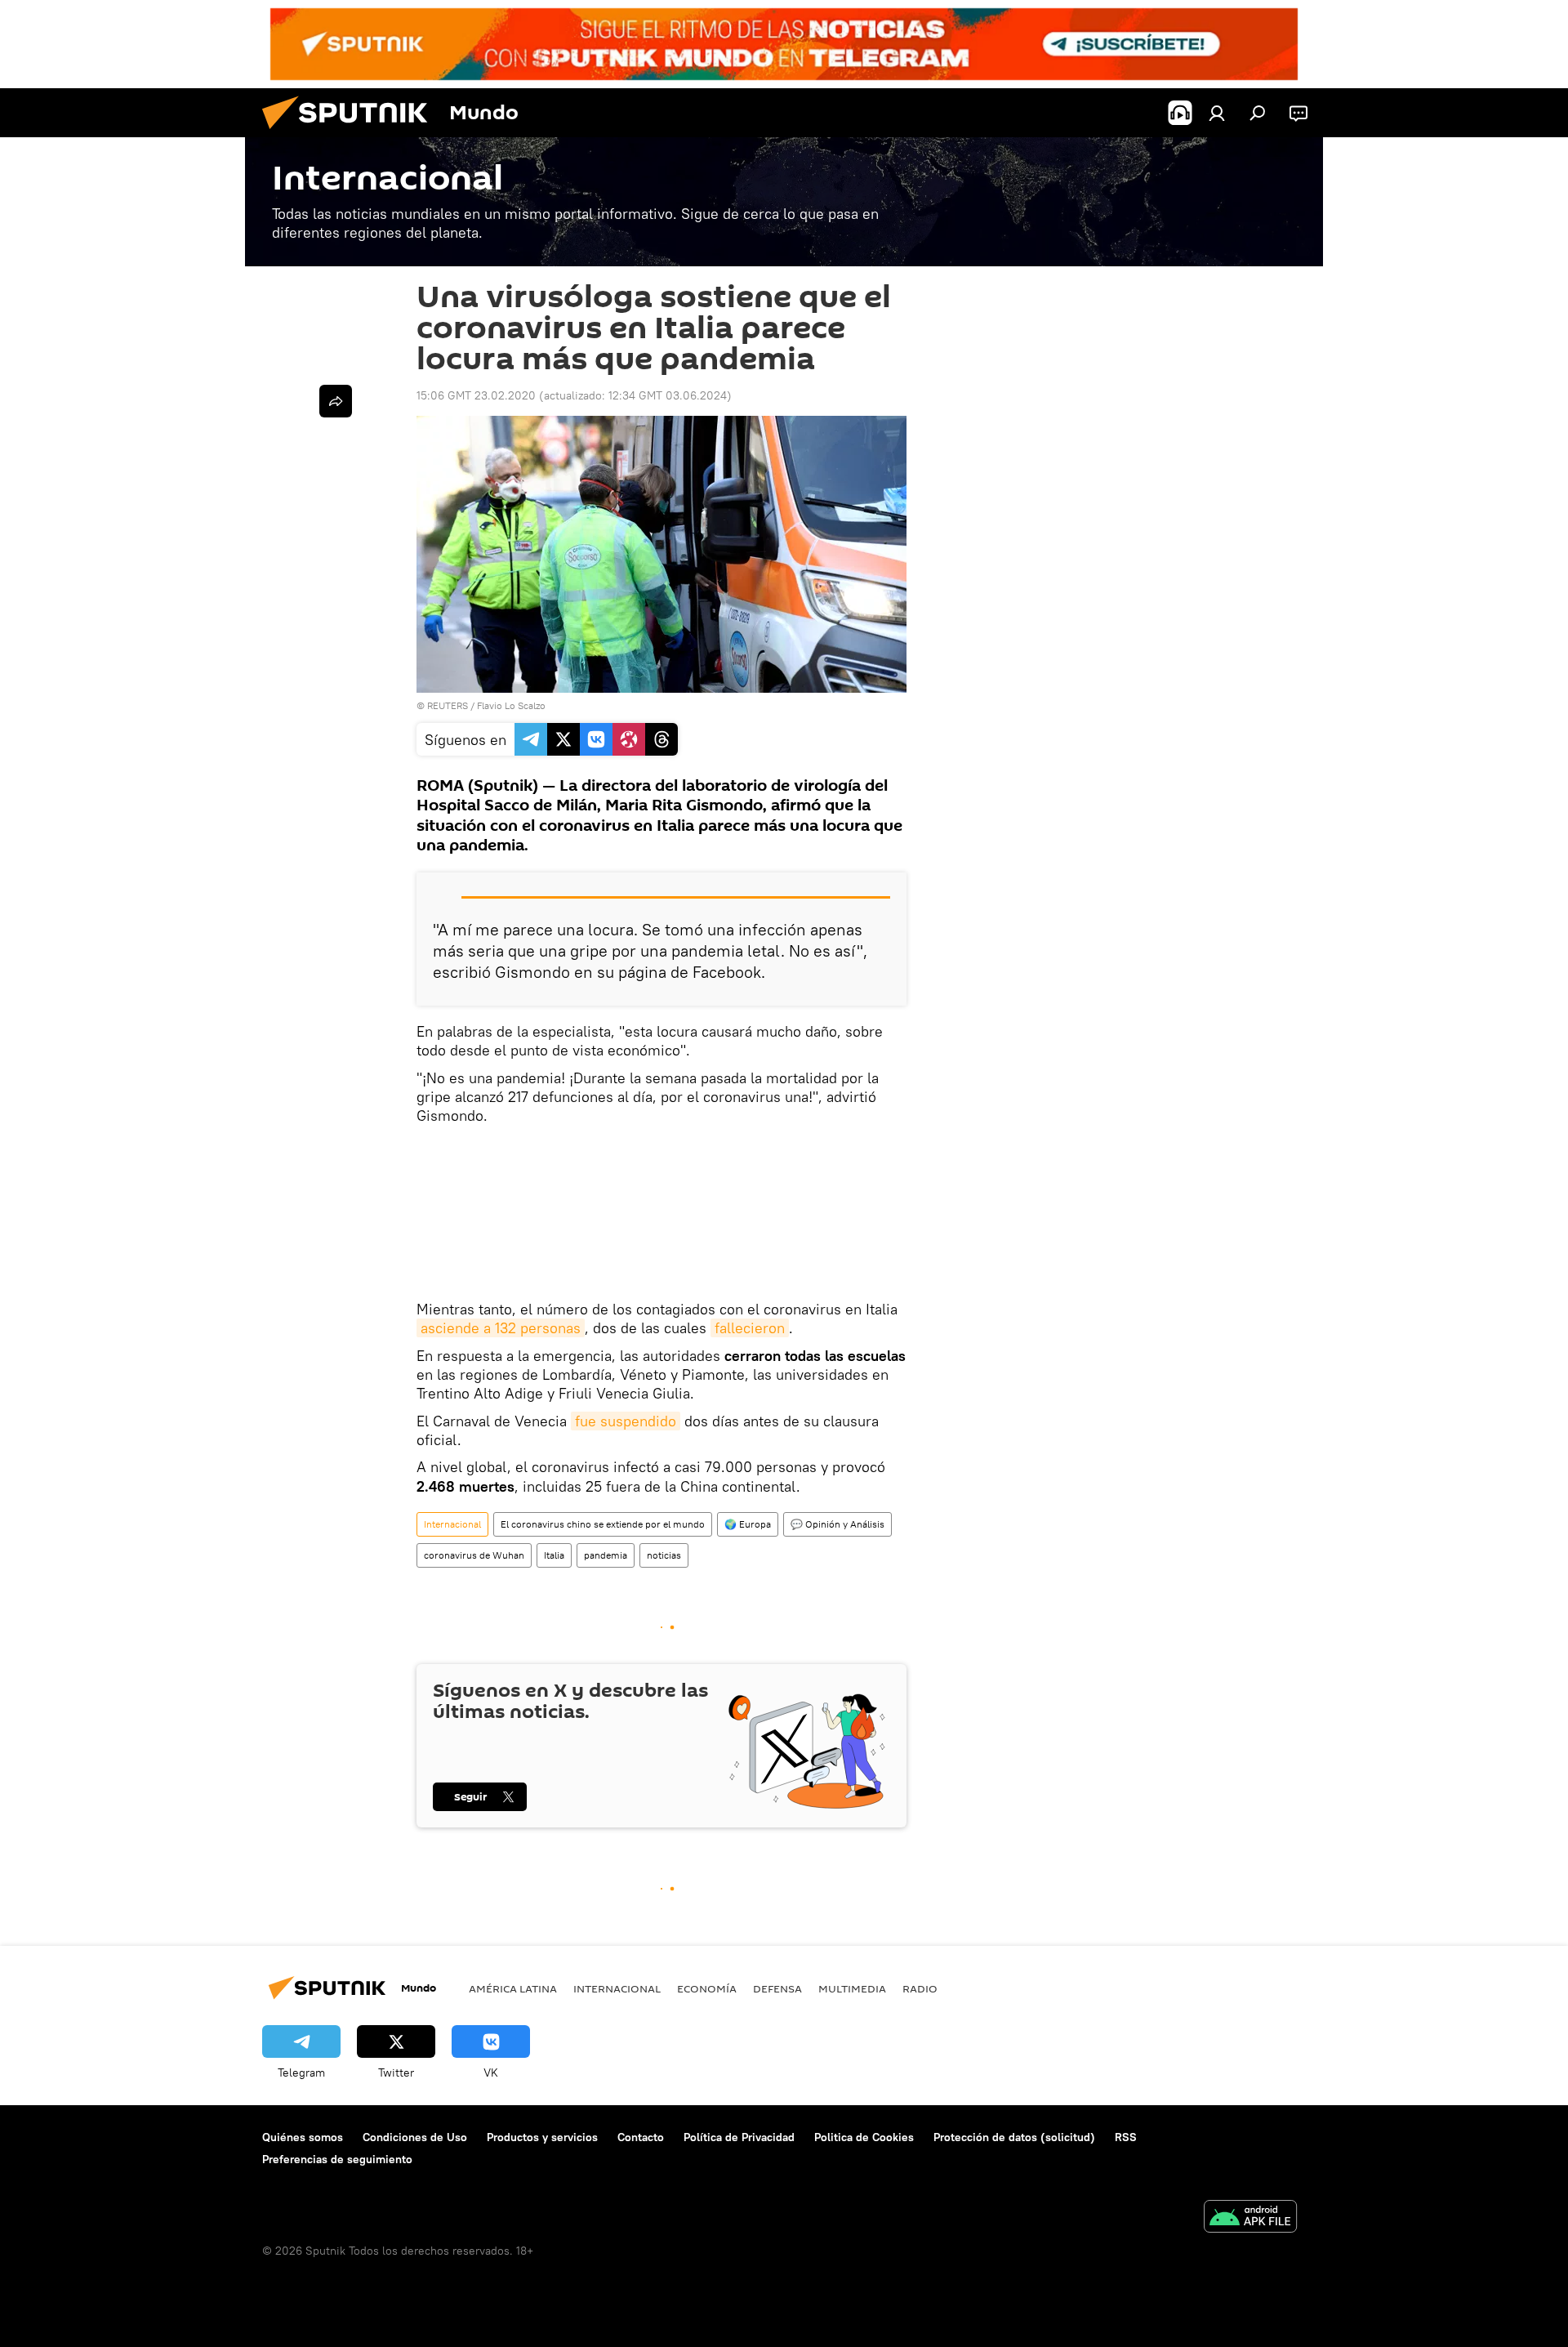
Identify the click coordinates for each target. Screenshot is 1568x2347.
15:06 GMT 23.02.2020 (476, 395)
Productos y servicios (542, 2137)
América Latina (513, 1988)
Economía (707, 1988)
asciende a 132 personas (501, 1328)
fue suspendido (626, 1421)
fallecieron (750, 1328)
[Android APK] (1250, 2218)
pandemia (606, 1555)
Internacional (452, 1524)
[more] (336, 401)
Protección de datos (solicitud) (1014, 2137)
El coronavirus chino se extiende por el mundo (603, 1524)
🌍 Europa (748, 1524)
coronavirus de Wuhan (474, 1555)
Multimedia (852, 1988)
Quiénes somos (303, 2137)
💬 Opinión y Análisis (837, 1524)
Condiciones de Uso (415, 2137)
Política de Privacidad (739, 2137)
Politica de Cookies (864, 2137)
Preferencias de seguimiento (337, 2159)
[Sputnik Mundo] (351, 133)
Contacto (641, 2137)
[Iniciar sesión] (1217, 113)
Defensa (777, 1988)
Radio (920, 1988)
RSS (1126, 2137)
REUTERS (448, 705)
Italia (554, 1555)
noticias (664, 1555)
